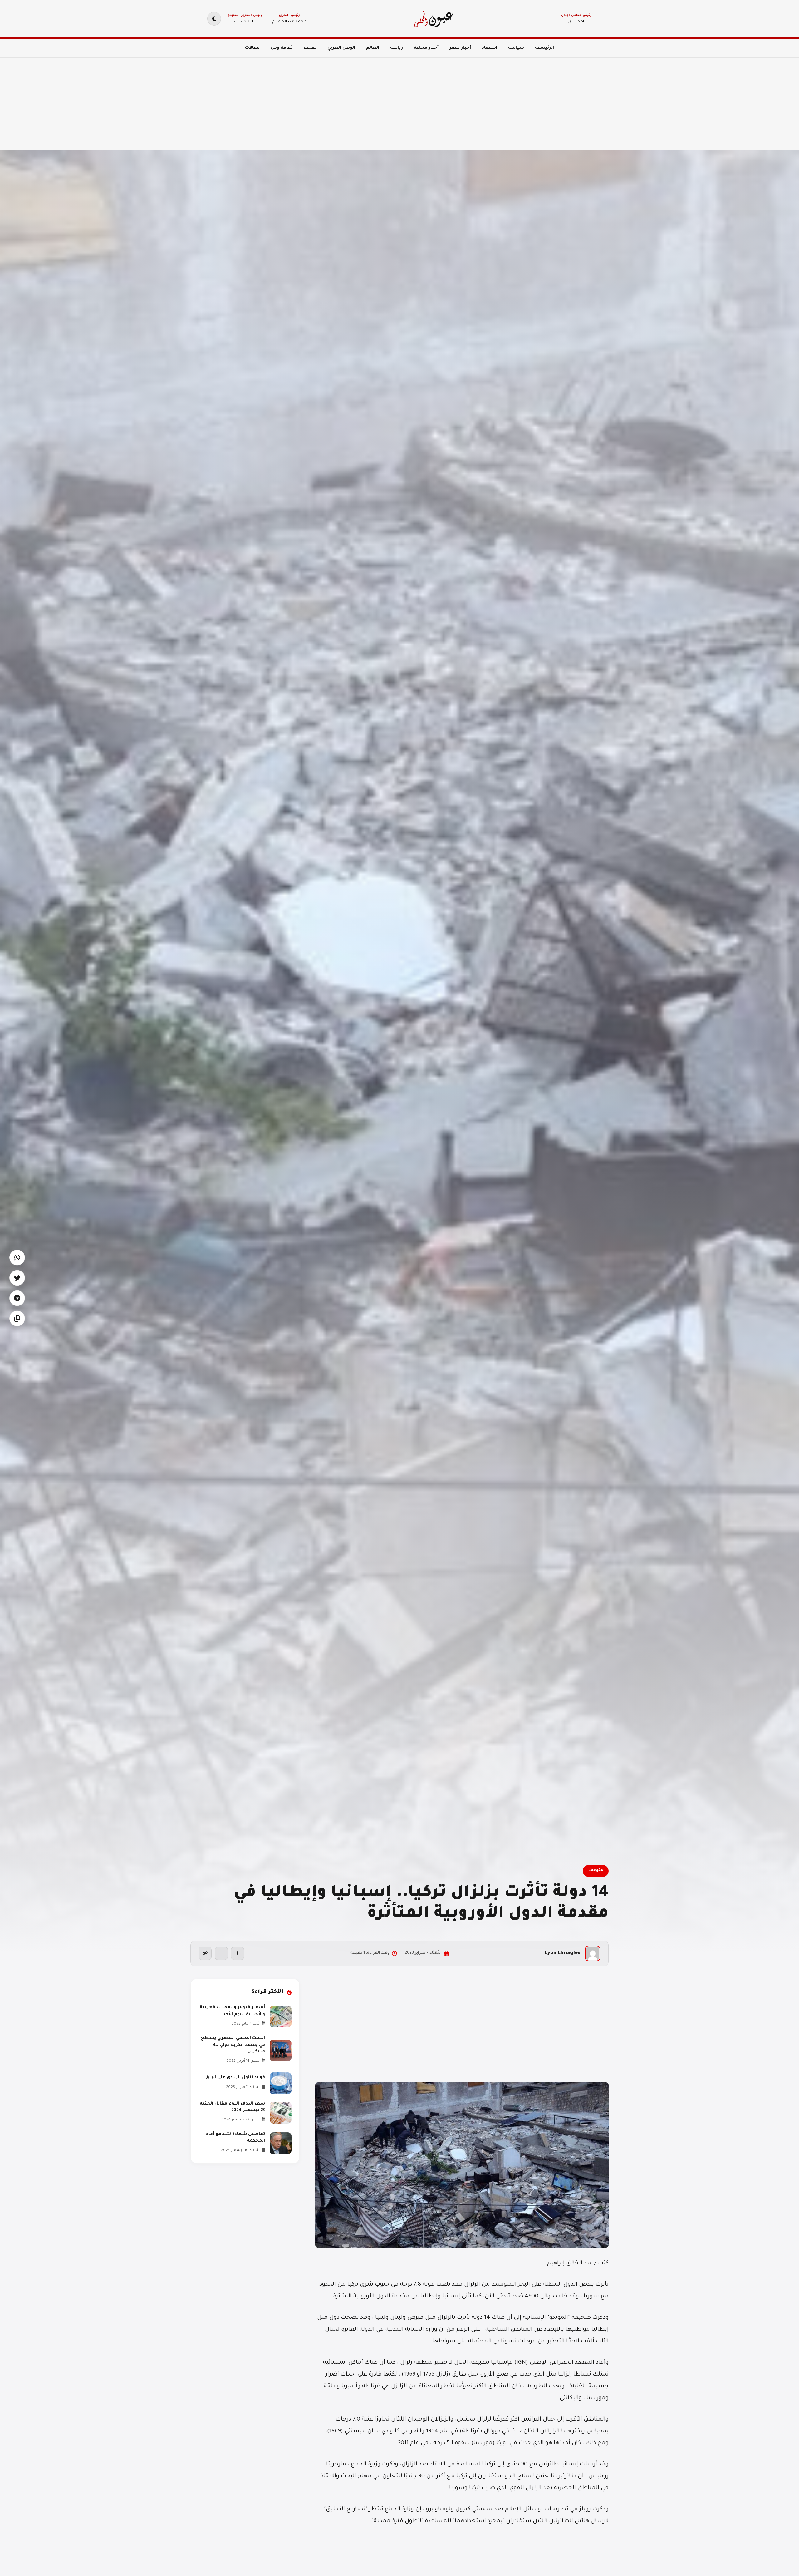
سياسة (516, 48)
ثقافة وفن (282, 48)
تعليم (310, 48)
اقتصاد (490, 48)
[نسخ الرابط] (205, 1953)
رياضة (397, 48)
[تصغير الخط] (221, 1953)
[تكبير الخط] (238, 1953)
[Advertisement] (612, 100)
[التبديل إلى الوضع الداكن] (214, 19)
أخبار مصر (460, 48)
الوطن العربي (341, 48)
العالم (373, 48)
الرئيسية (544, 48)
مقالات (252, 48)
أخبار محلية (426, 48)
